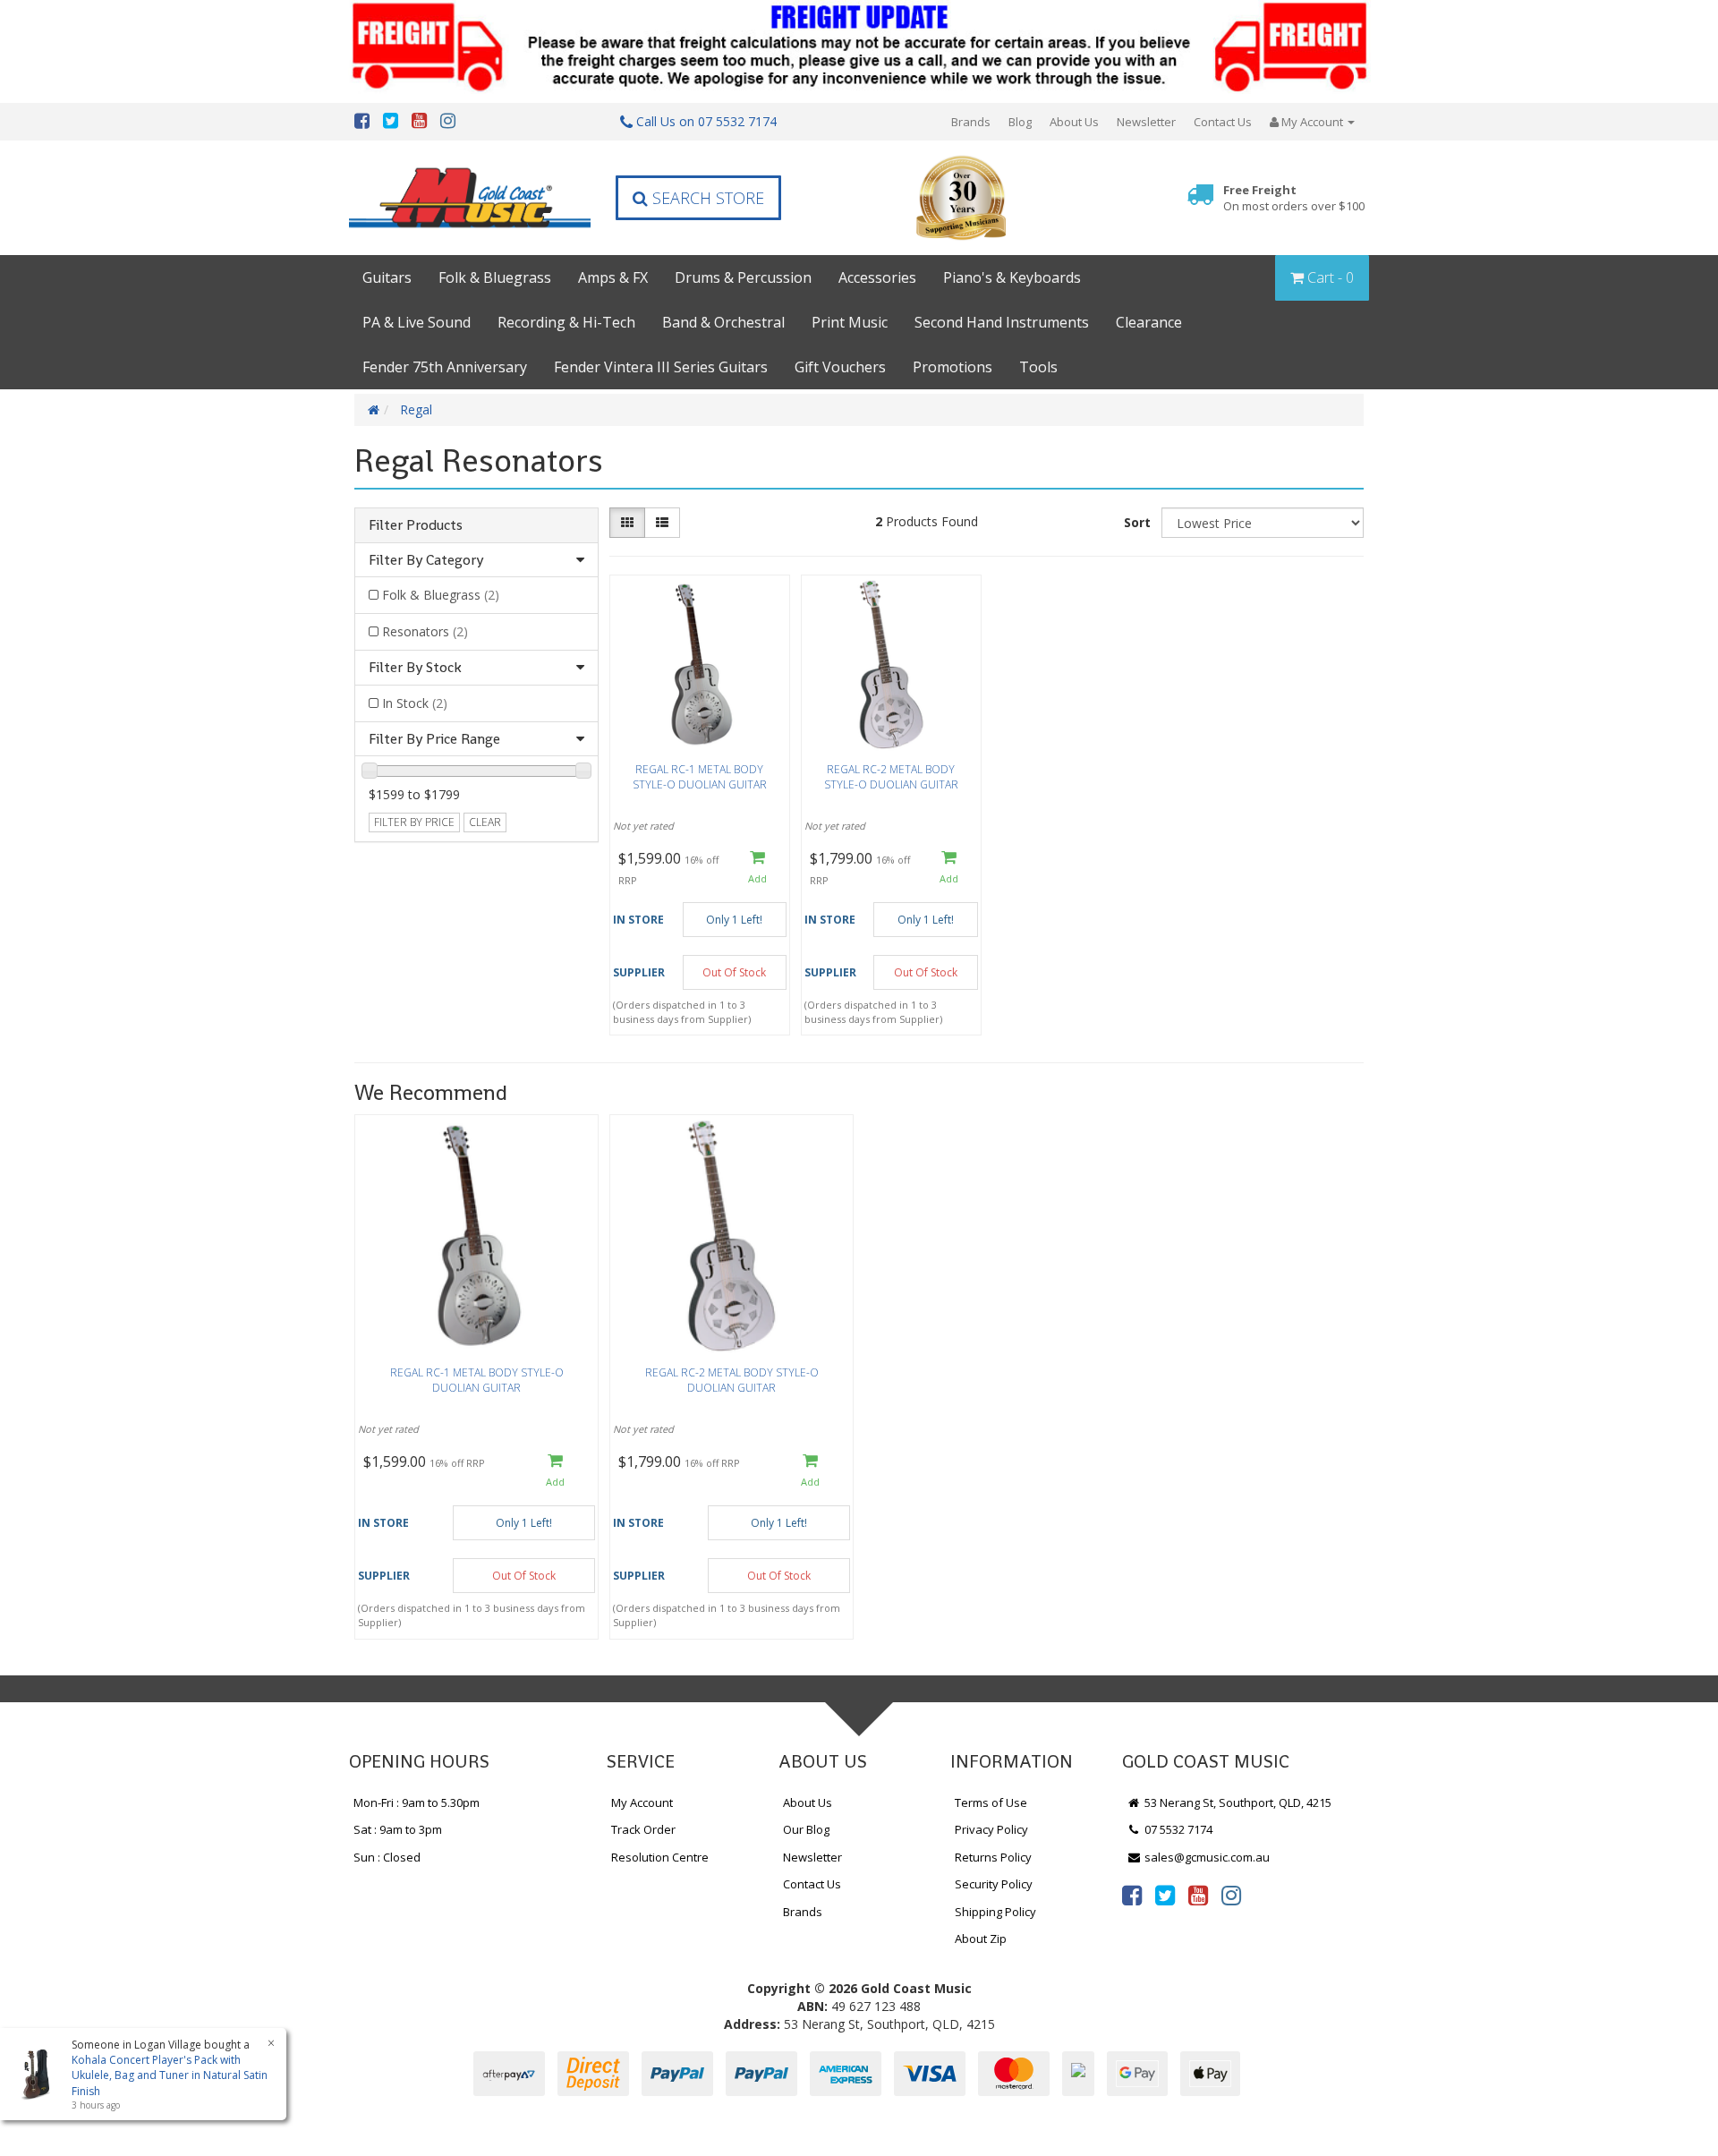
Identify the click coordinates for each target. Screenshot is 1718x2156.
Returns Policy (993, 1857)
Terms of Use (991, 1802)
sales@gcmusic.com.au (1206, 1857)
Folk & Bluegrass (495, 277)
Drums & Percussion (743, 277)
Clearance (1149, 322)
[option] (476, 1381)
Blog (1020, 122)
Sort (1137, 522)
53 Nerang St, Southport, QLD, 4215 (1237, 1802)
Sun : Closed (387, 1857)
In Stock (415, 703)
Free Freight (1294, 198)
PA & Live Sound (417, 322)
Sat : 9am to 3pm (398, 1829)
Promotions (953, 367)
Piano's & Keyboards (1012, 277)
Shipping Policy (995, 1912)
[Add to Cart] (757, 869)
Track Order (643, 1829)
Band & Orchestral (723, 322)
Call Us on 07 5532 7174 (705, 121)
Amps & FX (613, 277)
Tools (1038, 367)
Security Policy (994, 1884)
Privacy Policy (991, 1829)
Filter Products (416, 525)
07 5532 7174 (1177, 1829)
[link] (1132, 1895)
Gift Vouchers (840, 367)
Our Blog (806, 1829)
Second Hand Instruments (1002, 322)
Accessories (877, 277)
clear (485, 822)
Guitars (387, 277)
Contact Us (1223, 122)
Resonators (425, 631)
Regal (416, 409)
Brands (971, 122)
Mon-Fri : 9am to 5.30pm (417, 1802)
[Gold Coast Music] (470, 197)
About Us (1074, 122)
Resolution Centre (660, 1857)
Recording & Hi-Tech (566, 322)
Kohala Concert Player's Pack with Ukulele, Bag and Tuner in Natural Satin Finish (170, 2075)
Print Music (850, 322)
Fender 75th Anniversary (445, 367)
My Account (642, 1802)
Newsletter (1146, 122)
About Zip (981, 1939)
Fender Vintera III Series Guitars (661, 367)
